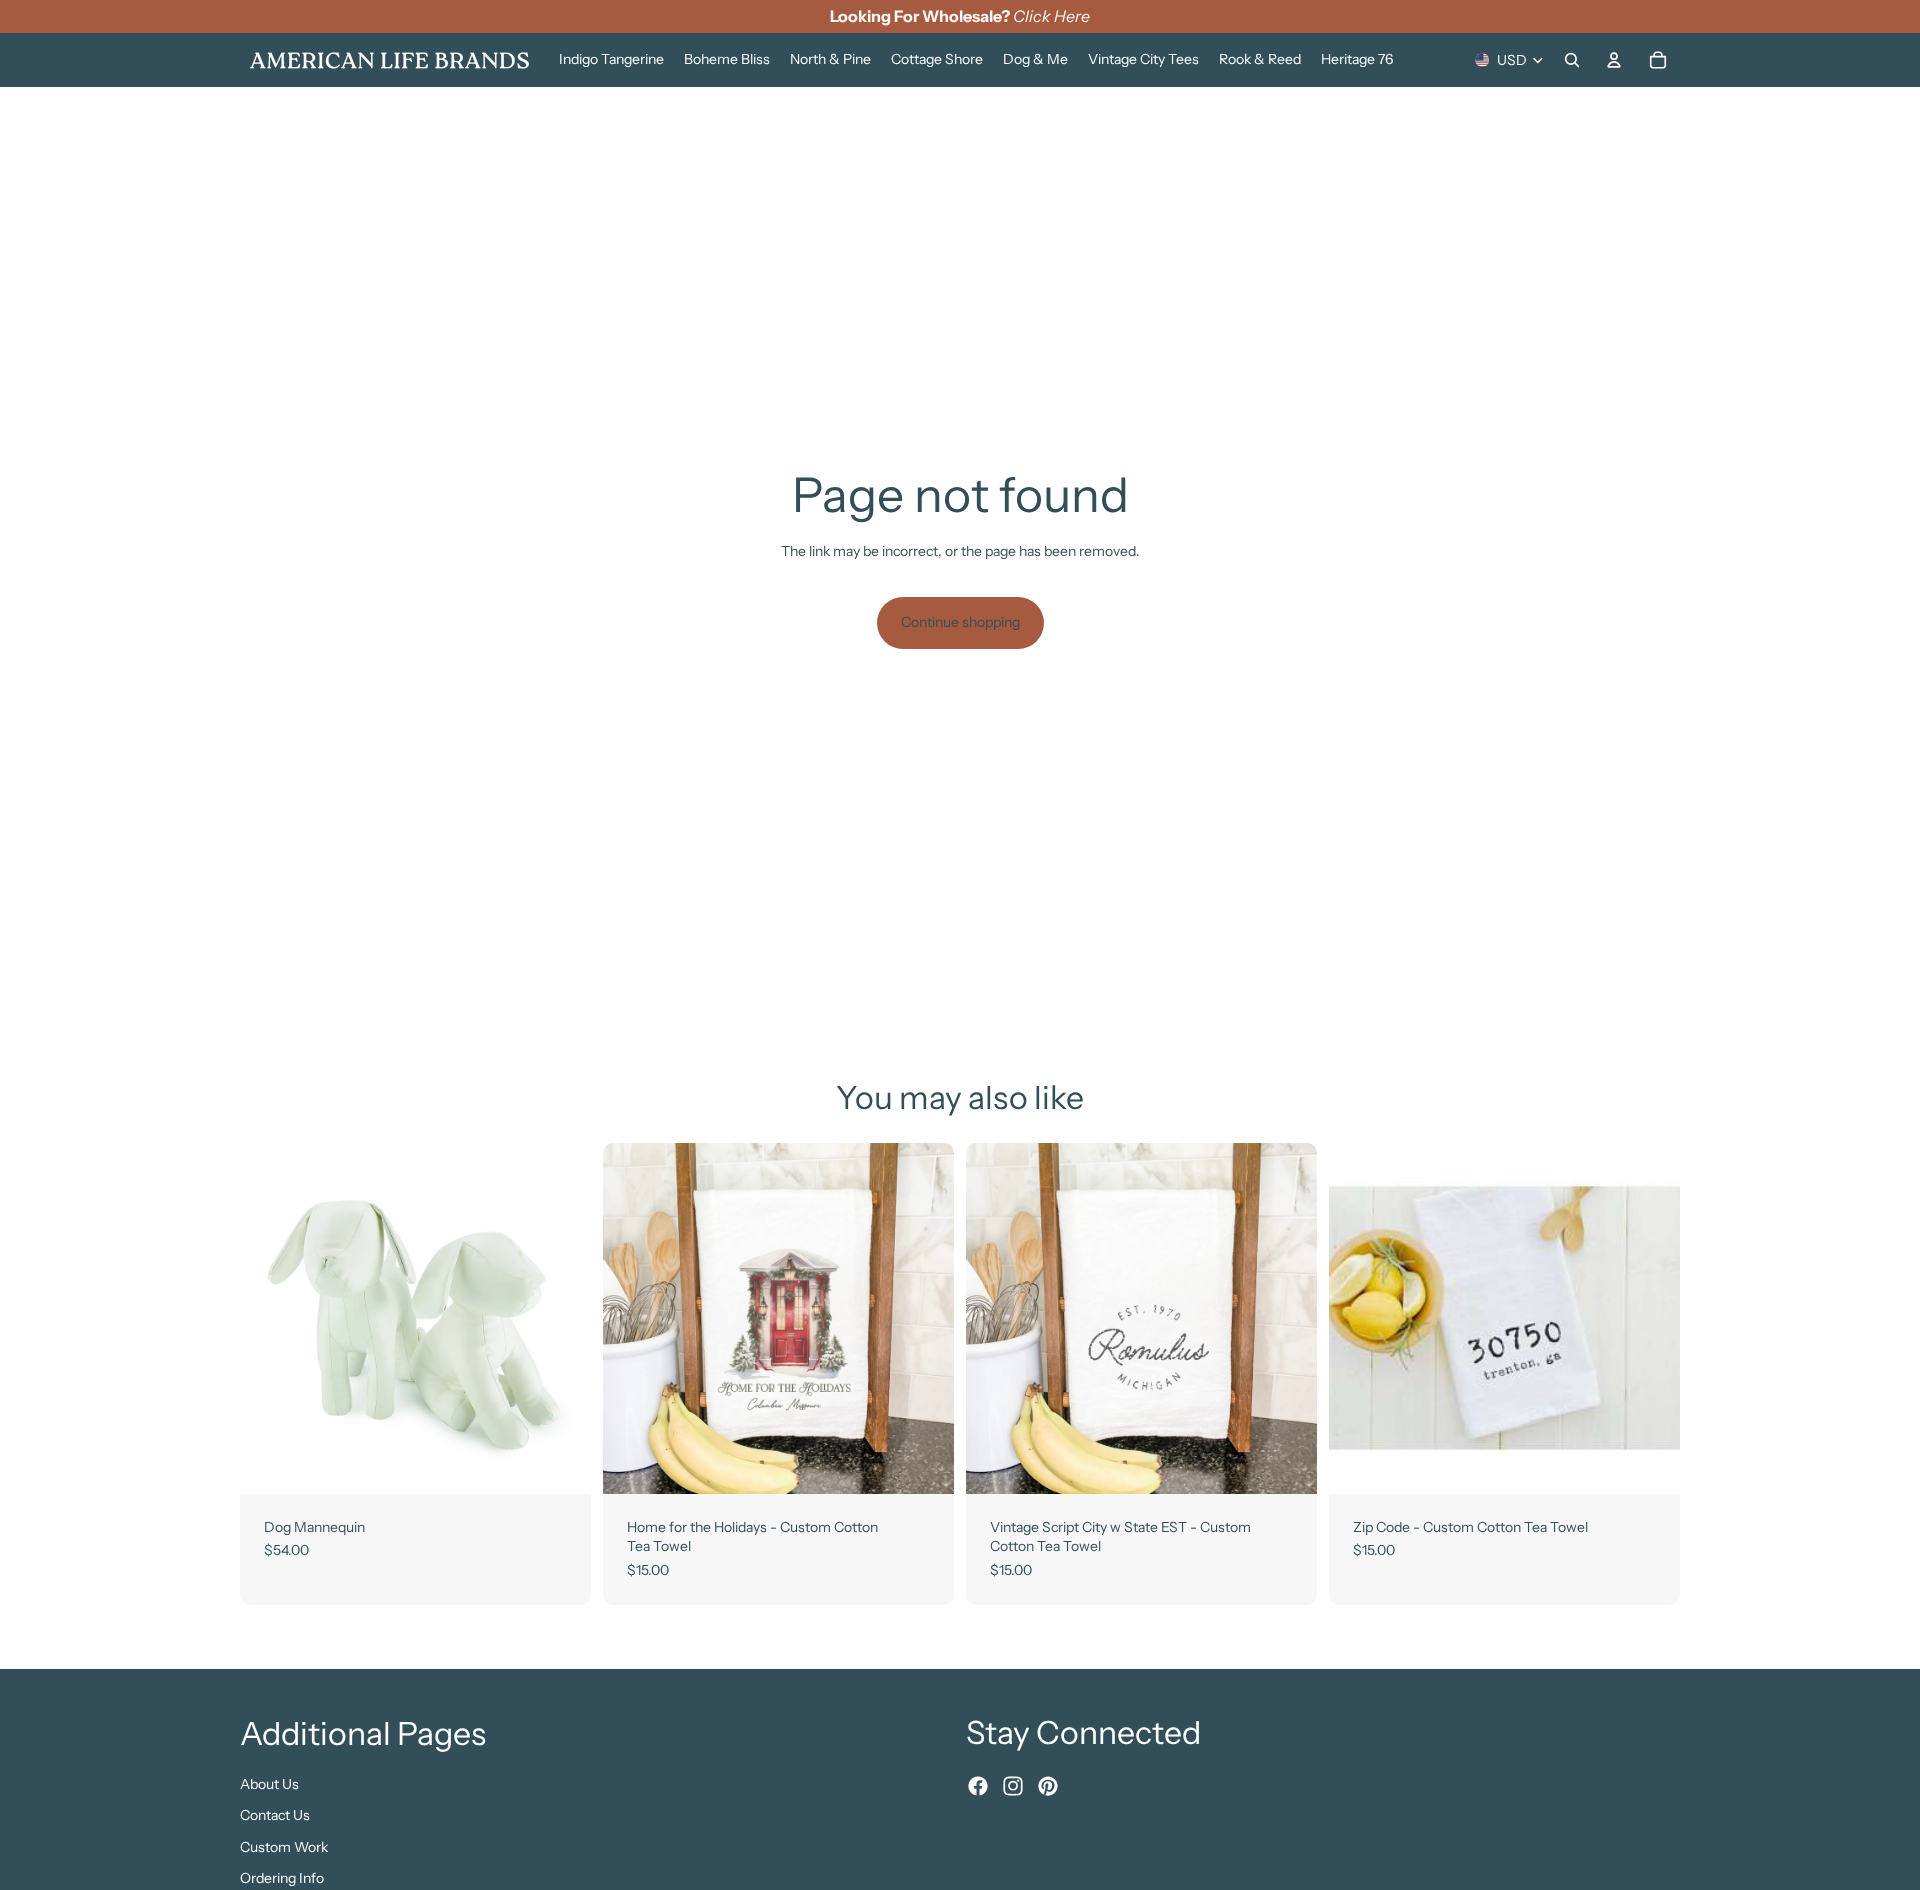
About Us (269, 1783)
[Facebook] (978, 1786)
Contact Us (275, 1815)
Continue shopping (960, 622)
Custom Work (284, 1846)
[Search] (1572, 60)
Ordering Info (282, 1878)
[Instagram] (1013, 1786)
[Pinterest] (1048, 1786)
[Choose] (560, 1463)
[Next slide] (561, 1318)
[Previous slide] (270, 1318)
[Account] (1614, 60)
